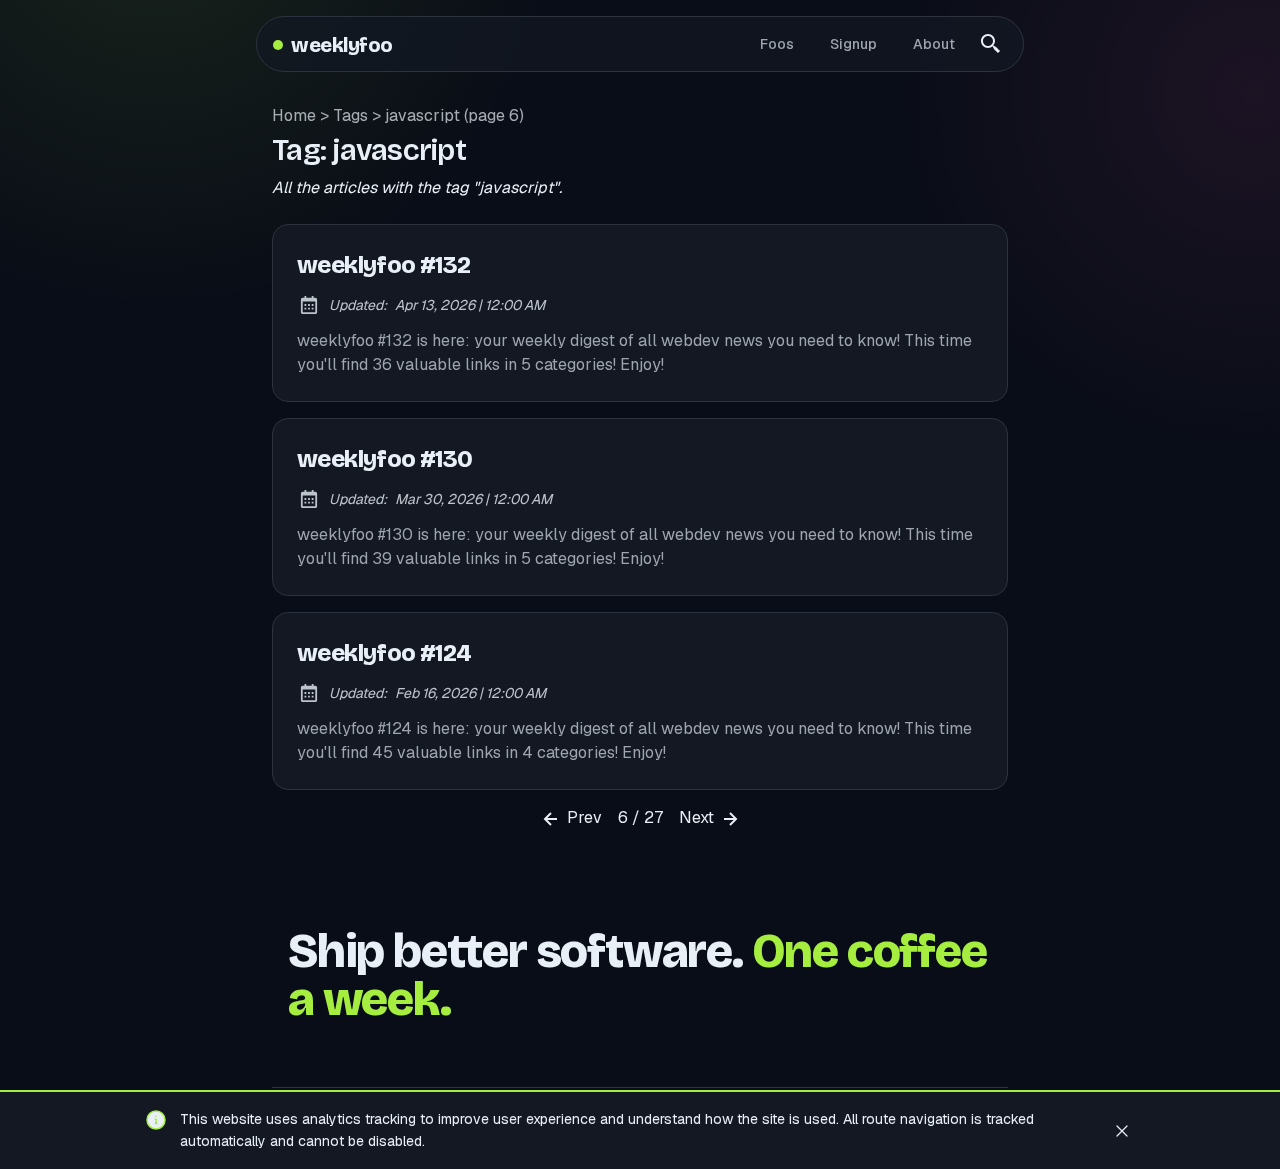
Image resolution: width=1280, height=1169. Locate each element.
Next (698, 817)
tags (350, 115)
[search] (991, 44)
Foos (777, 44)
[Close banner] (1122, 1130)
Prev (582, 817)
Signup (853, 44)
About (934, 44)
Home (294, 115)
